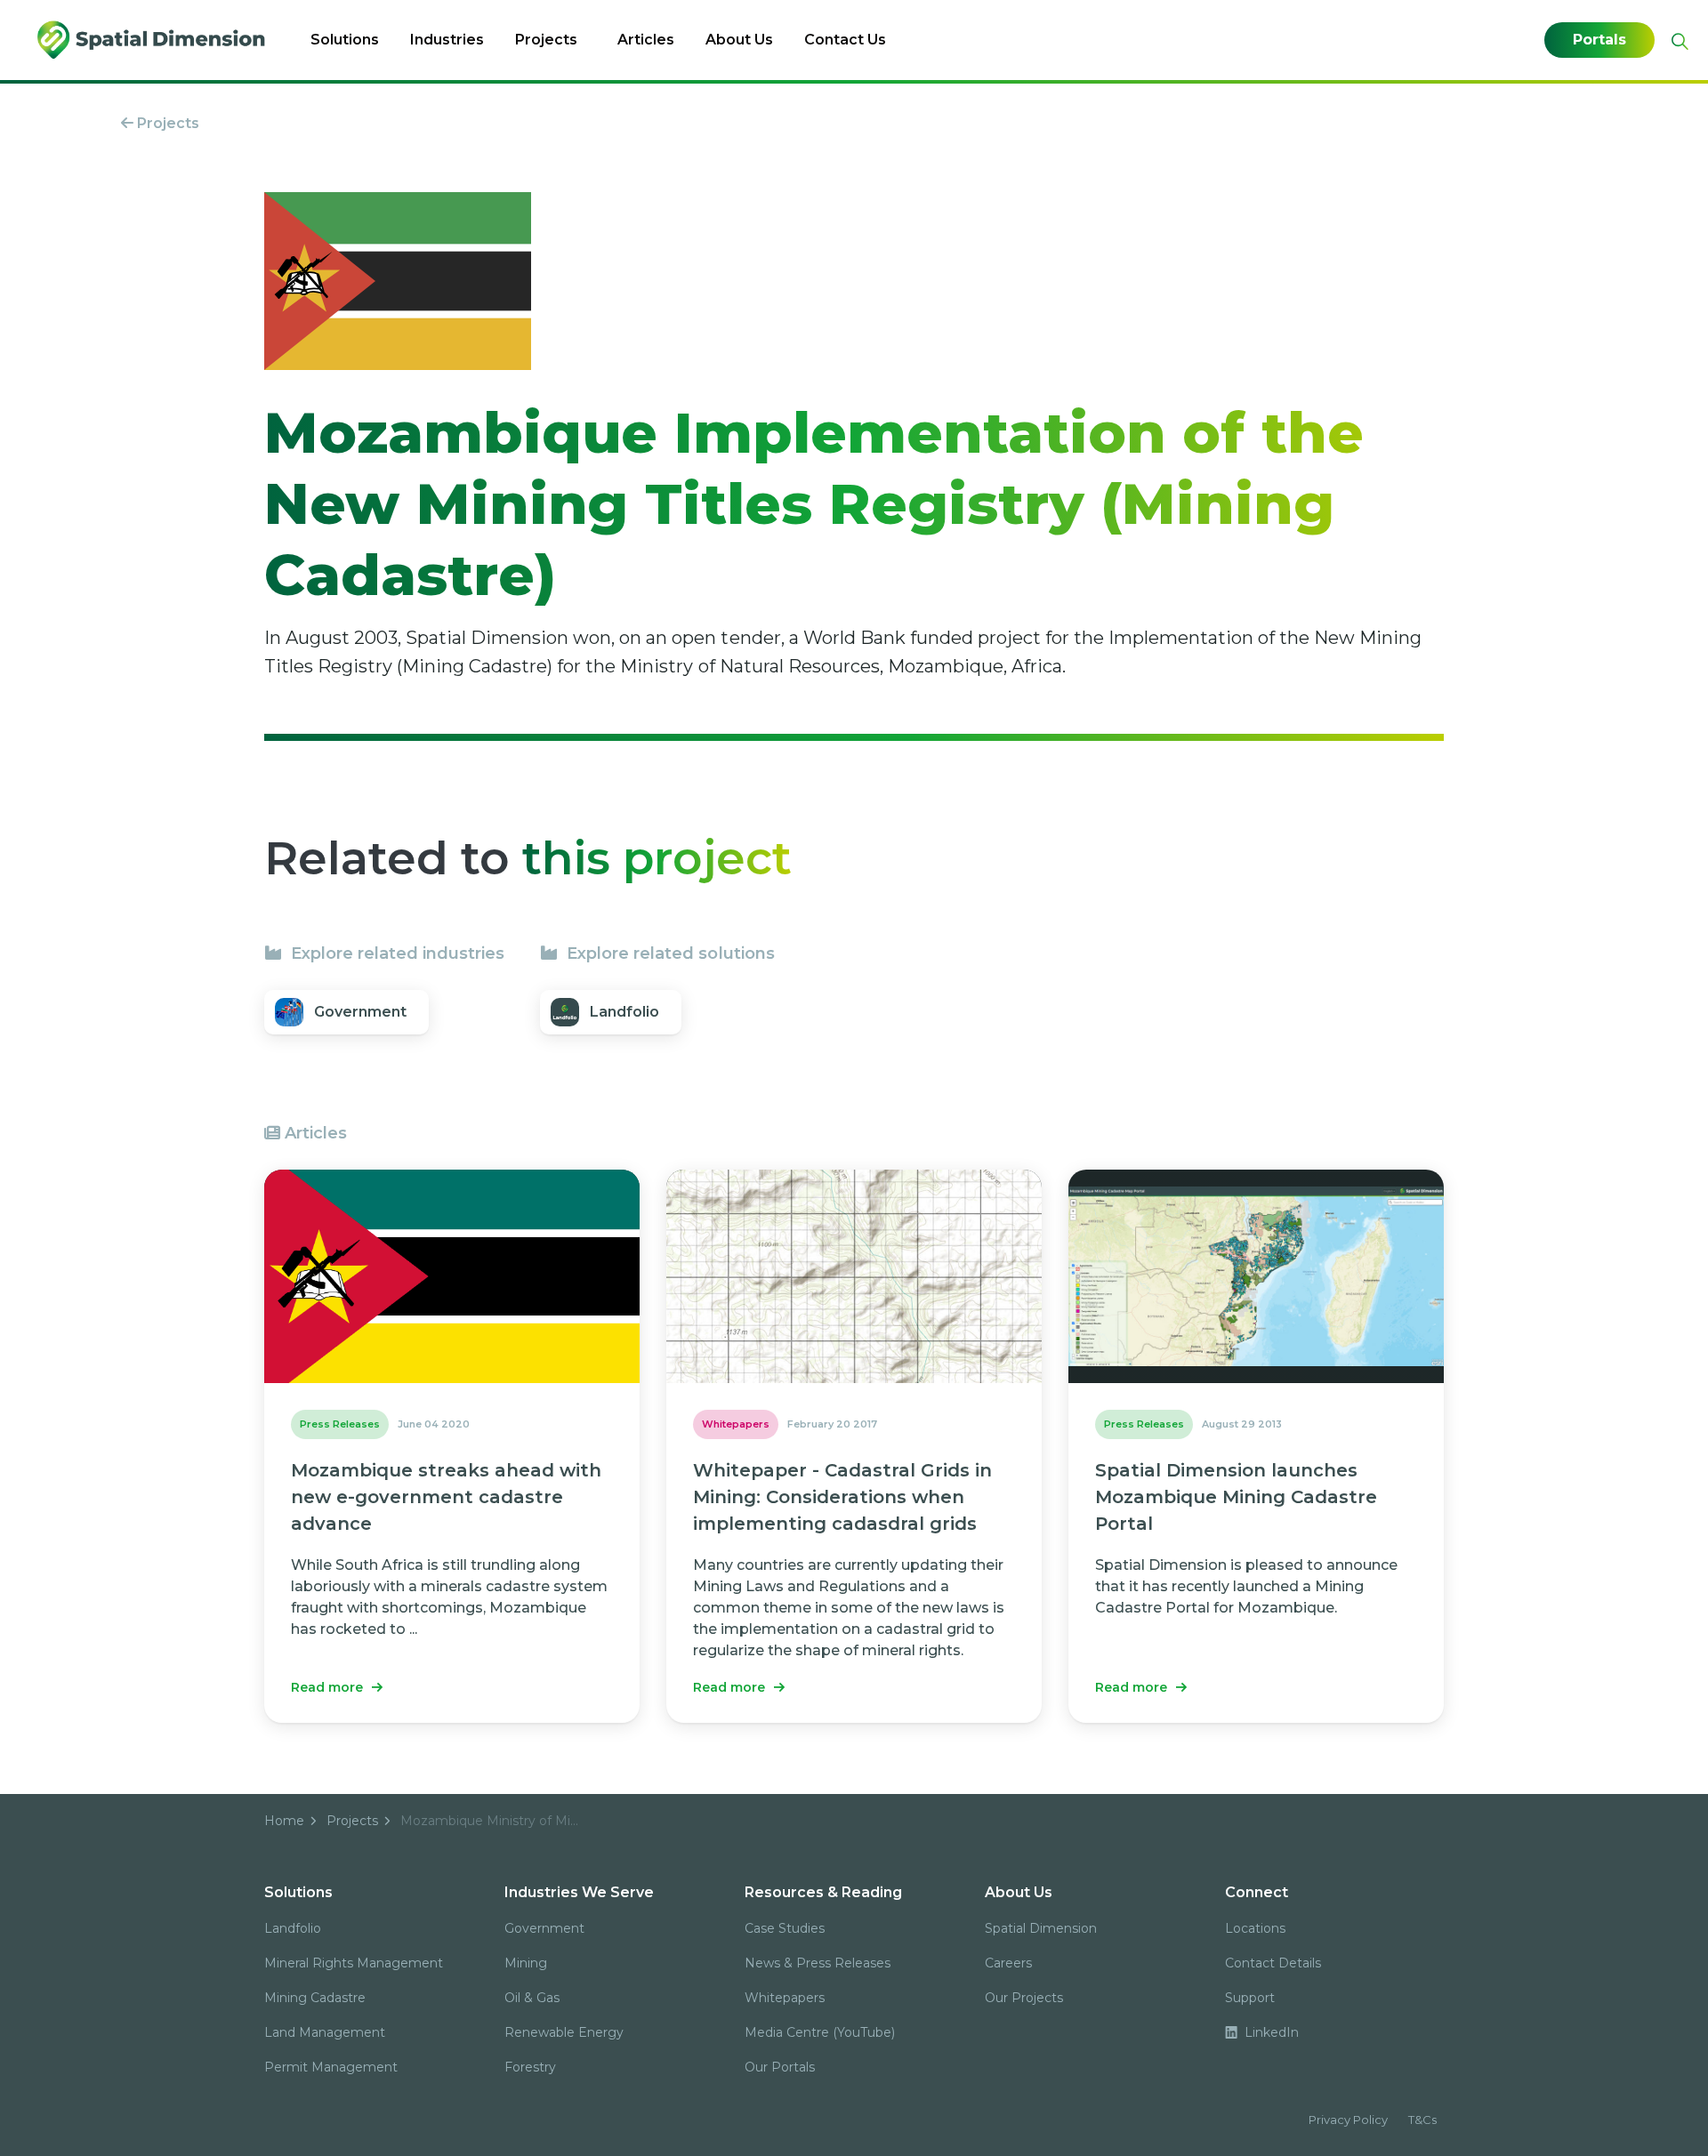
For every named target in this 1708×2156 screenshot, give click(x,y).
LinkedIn (1270, 2032)
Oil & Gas (532, 1998)
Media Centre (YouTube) (820, 2032)
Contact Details (1273, 1963)
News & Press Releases (818, 1963)
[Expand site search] (1678, 41)
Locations (1255, 1928)
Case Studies (785, 1928)
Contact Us (845, 40)
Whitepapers (785, 1998)
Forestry (530, 2067)
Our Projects (1024, 1998)
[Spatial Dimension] (153, 40)
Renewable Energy (564, 2032)
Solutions (345, 40)
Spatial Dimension (1041, 1928)
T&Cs (1422, 2120)
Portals (1599, 40)
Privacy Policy (1348, 2120)
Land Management (325, 2032)
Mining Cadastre (315, 1998)
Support (1250, 1998)
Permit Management (331, 2067)
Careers (1008, 1963)
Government (544, 1928)
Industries (447, 40)
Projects (546, 40)
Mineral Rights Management (354, 1963)
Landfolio (293, 1928)
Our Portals (780, 2067)
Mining (526, 1963)
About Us (739, 40)
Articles (646, 40)
